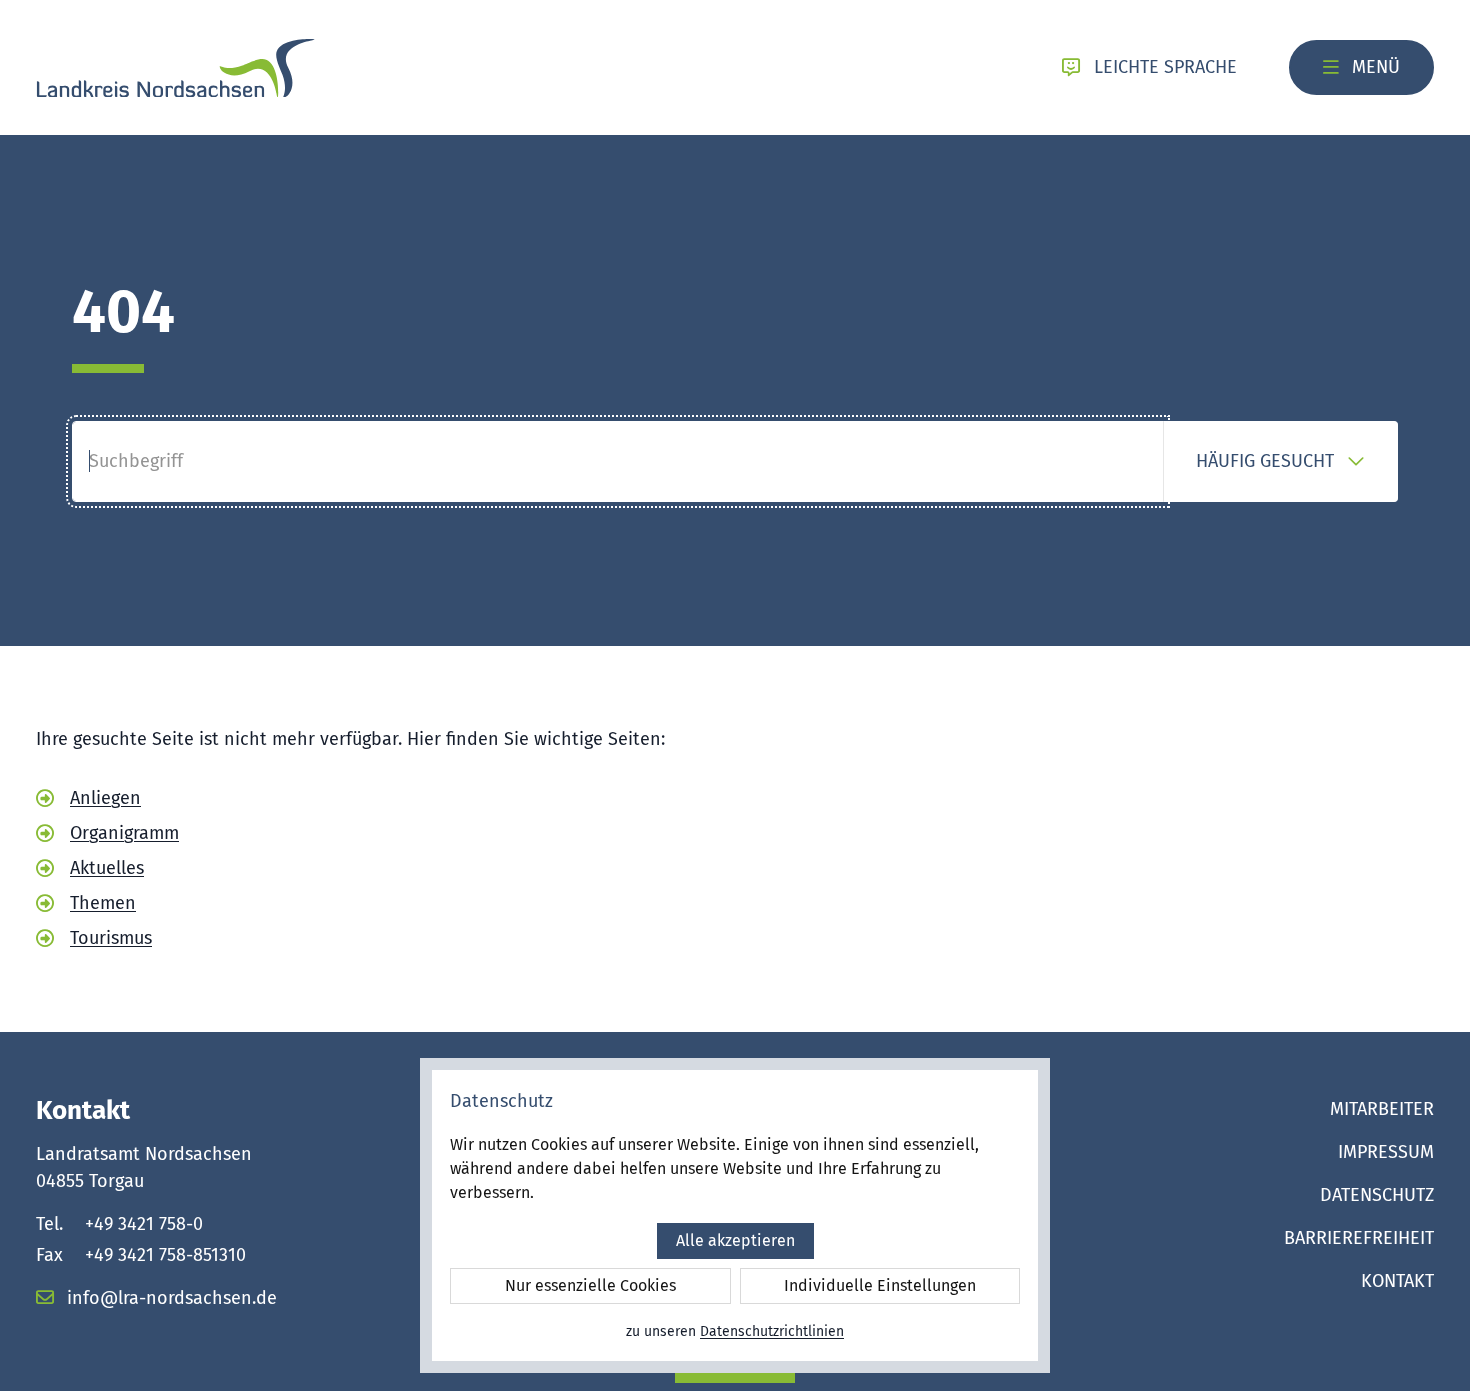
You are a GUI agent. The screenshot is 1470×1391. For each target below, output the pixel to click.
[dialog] (735, 1215)
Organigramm (124, 833)
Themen (103, 903)
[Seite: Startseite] (175, 68)
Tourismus (111, 938)
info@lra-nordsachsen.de (169, 1298)
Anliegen (105, 798)
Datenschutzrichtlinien (772, 1331)
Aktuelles (107, 868)
